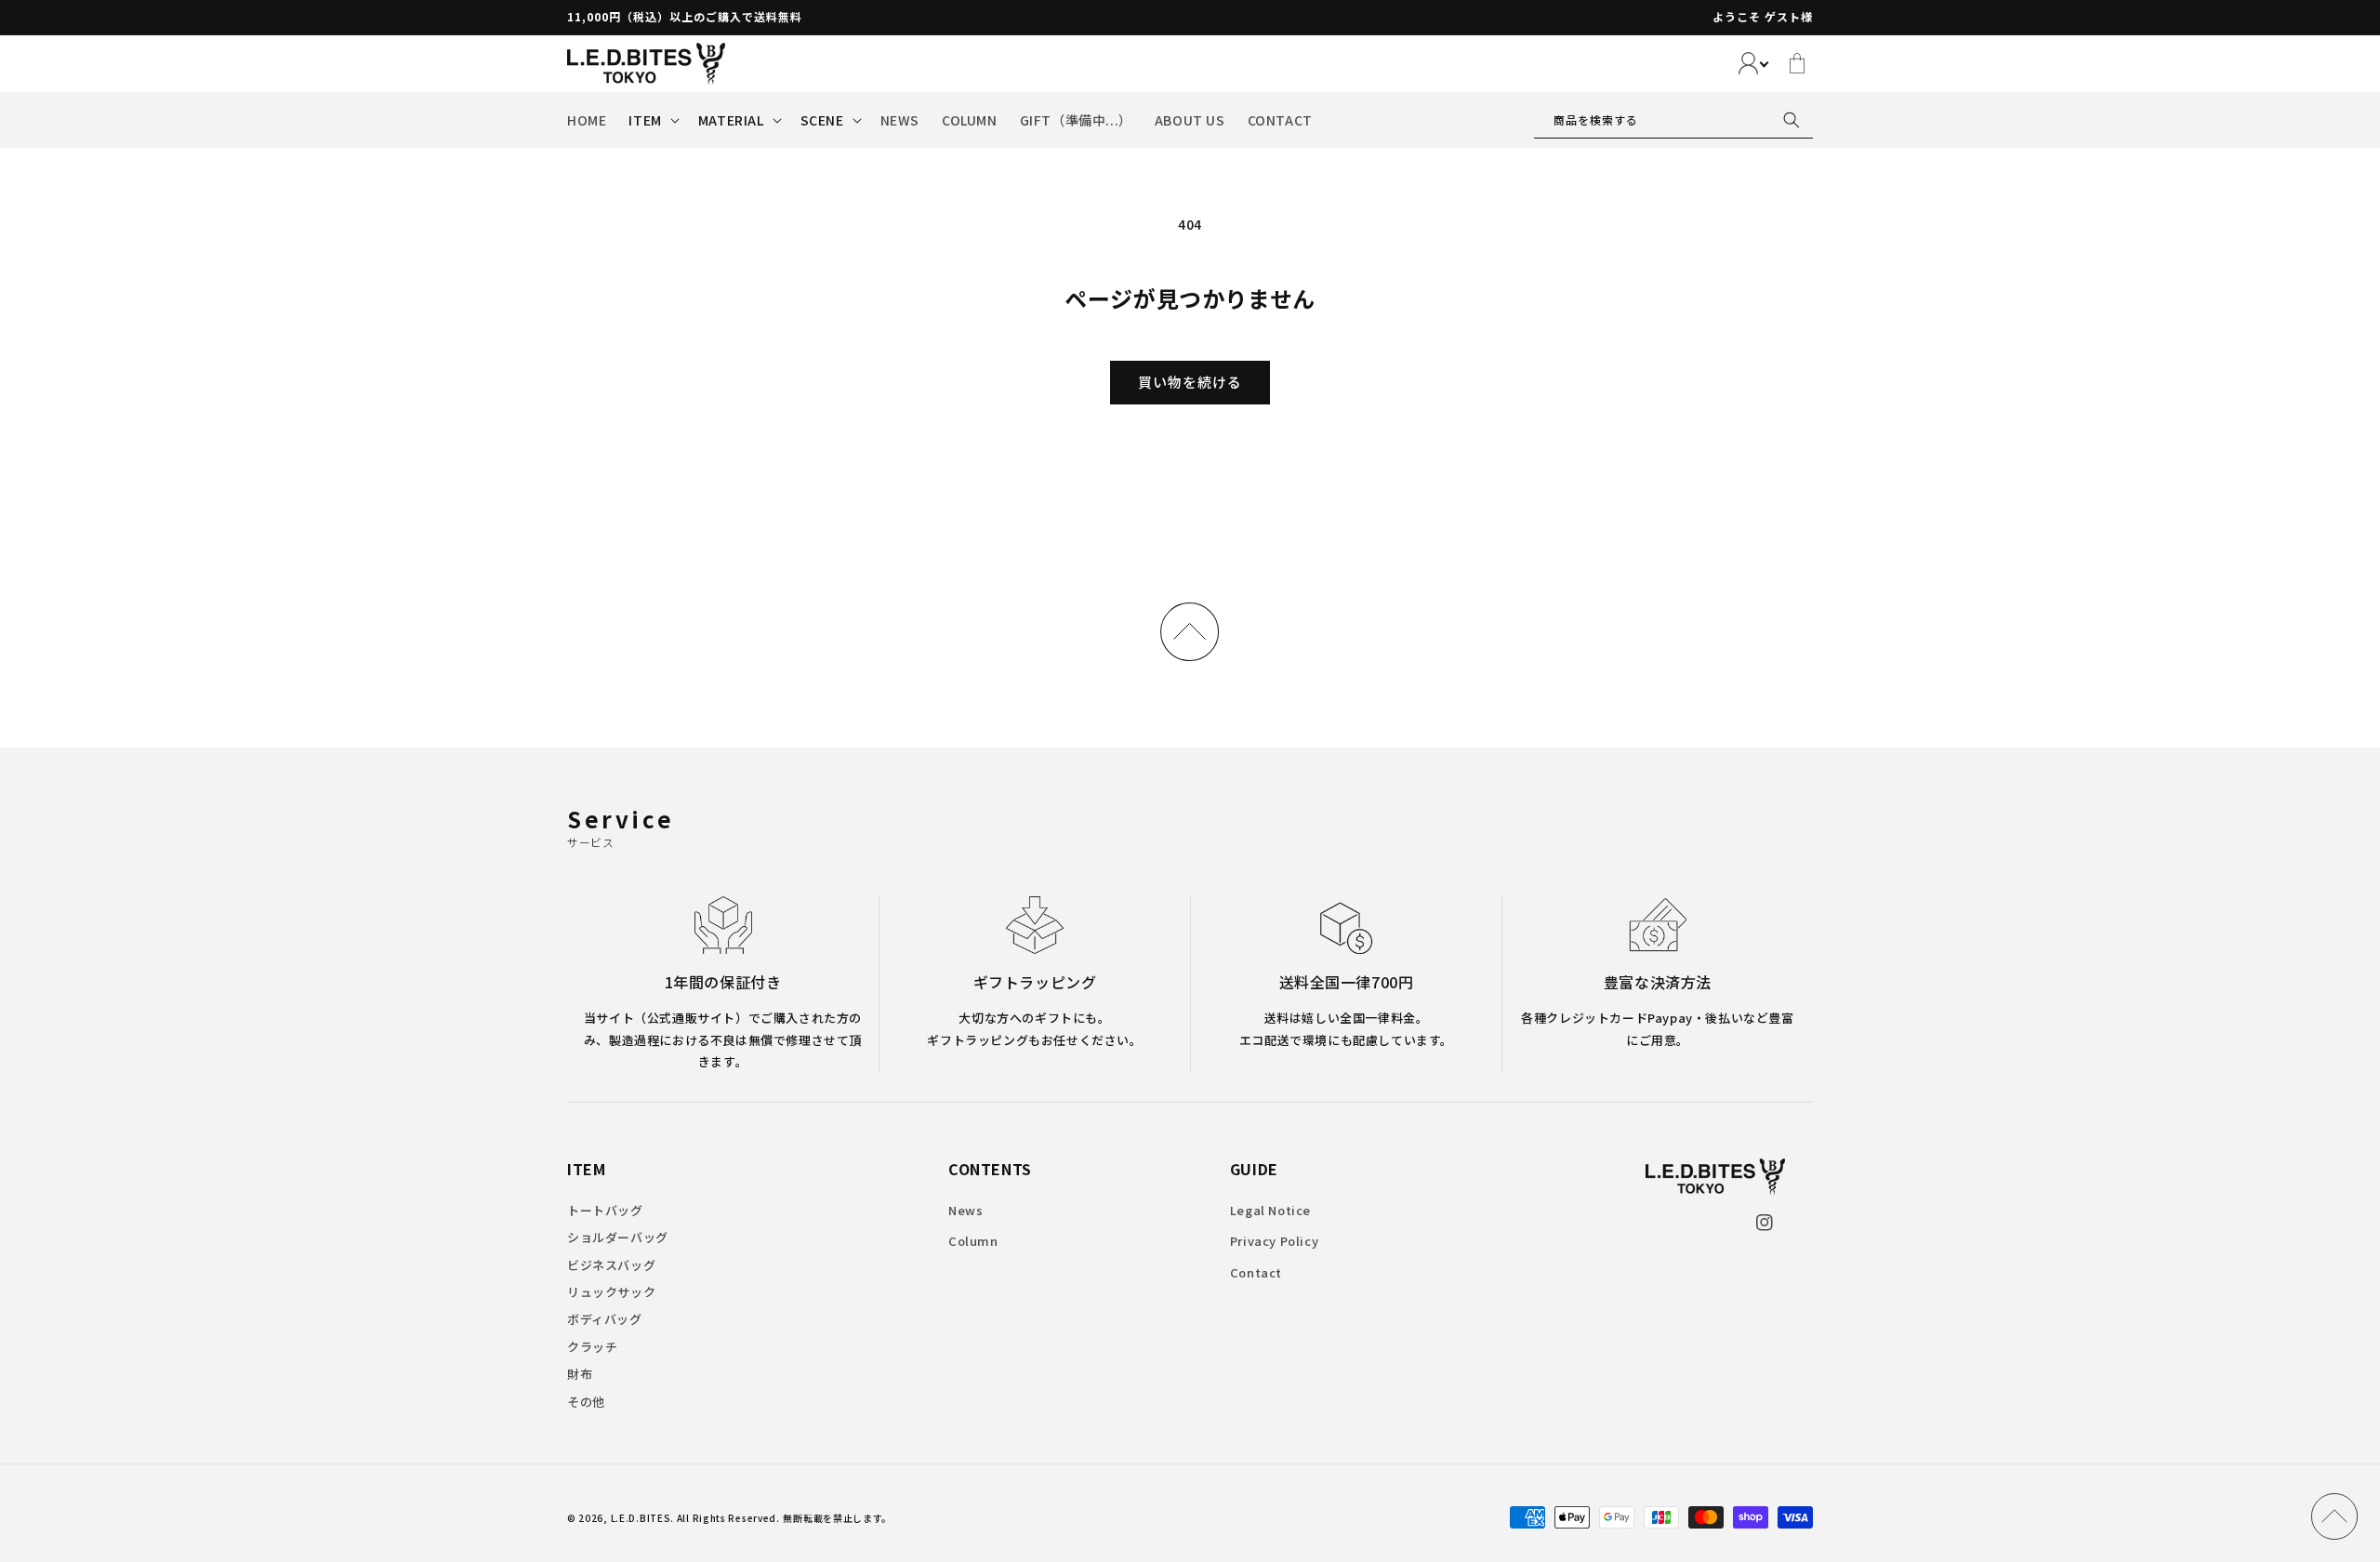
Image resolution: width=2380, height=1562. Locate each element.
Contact (1256, 1272)
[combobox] (1673, 120)
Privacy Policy (1274, 1241)
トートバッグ (605, 1210)
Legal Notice (1270, 1210)
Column (973, 1241)
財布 (580, 1374)
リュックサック (611, 1292)
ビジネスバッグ (611, 1265)
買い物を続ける (1190, 382)
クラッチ (592, 1347)
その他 (586, 1402)
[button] (652, 120)
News (965, 1210)
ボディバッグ (605, 1319)
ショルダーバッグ (618, 1237)
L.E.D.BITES (641, 1518)
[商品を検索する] (1792, 120)
